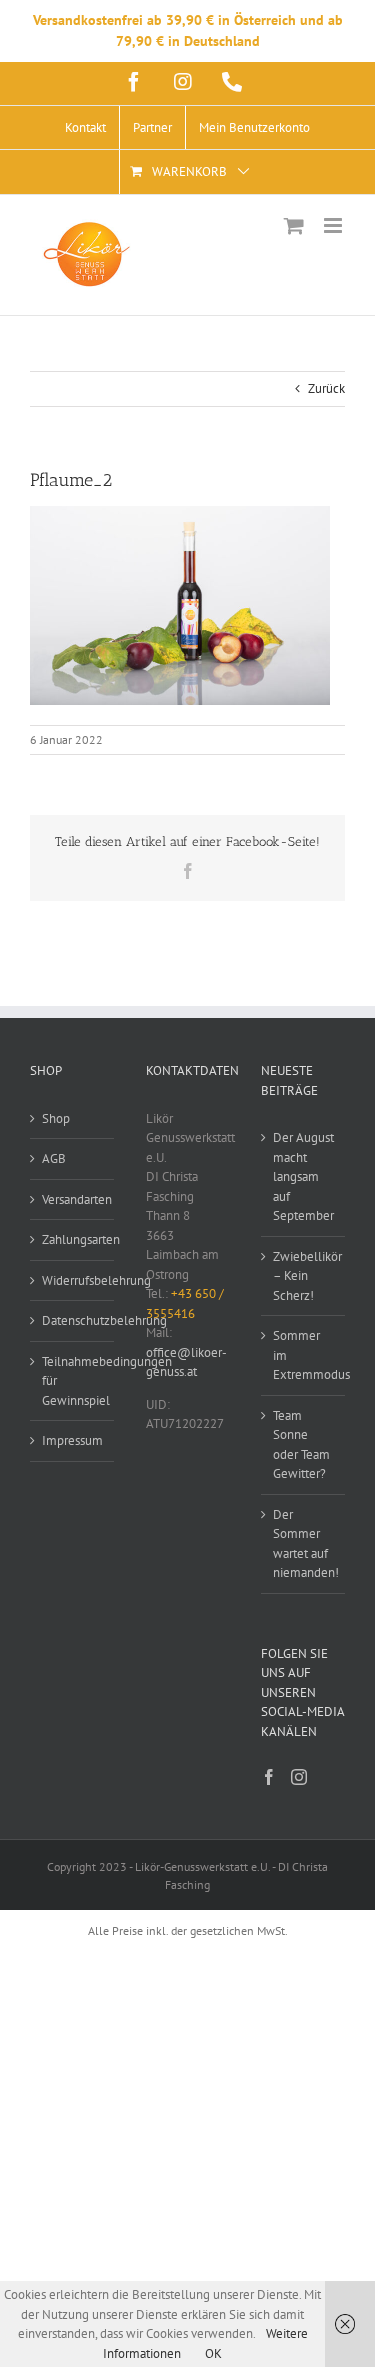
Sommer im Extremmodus (304, 1355)
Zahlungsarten (73, 1239)
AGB (54, 1158)
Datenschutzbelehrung (73, 1320)
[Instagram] (299, 1777)
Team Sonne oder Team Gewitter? (301, 1445)
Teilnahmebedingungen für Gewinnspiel (73, 1381)
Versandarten (73, 1199)
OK (213, 2353)
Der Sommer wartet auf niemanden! (304, 1544)
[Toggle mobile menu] (334, 225)
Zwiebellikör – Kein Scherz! (304, 1276)
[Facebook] (269, 1777)
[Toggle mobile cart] (294, 225)
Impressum (72, 1440)
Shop (56, 1118)
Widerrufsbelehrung (73, 1280)
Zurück (326, 388)
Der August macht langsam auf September (303, 1176)
